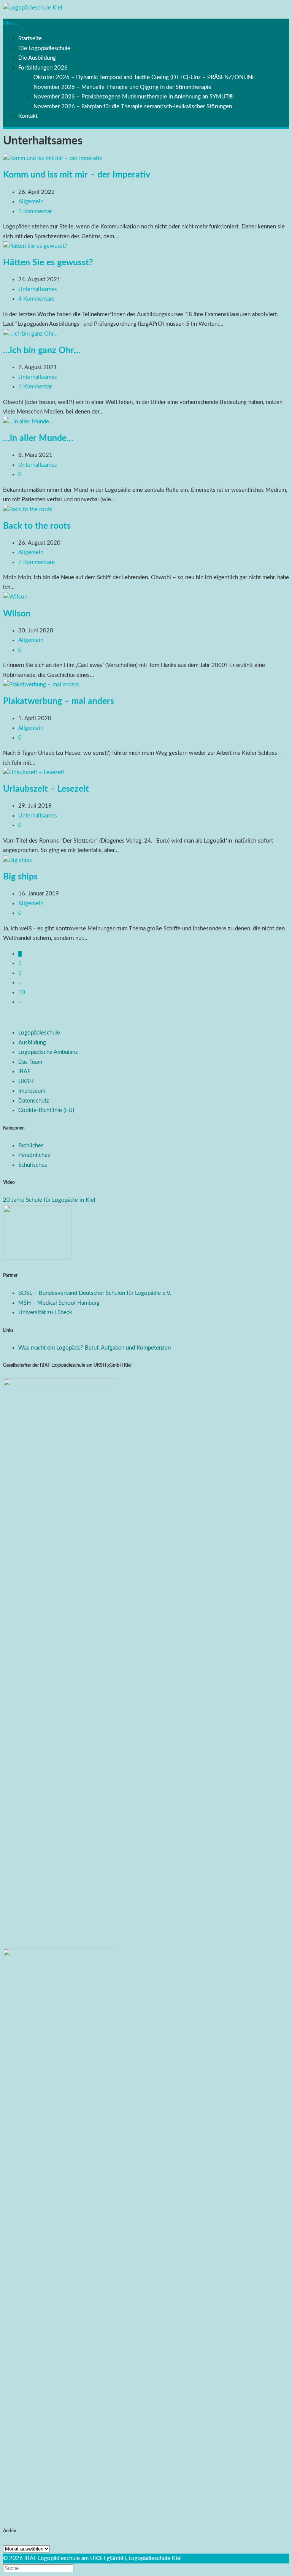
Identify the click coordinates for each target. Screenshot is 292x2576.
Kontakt (28, 116)
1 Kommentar (35, 211)
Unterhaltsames (38, 289)
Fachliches (31, 1146)
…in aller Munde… (38, 438)
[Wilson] (15, 597)
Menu (10, 23)
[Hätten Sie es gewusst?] (35, 246)
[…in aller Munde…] (28, 422)
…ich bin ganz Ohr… (42, 350)
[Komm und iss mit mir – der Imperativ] (53, 158)
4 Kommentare (36, 299)
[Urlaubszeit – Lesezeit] (34, 772)
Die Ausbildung (37, 58)
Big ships (20, 877)
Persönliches (34, 1155)
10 (22, 993)
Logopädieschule (39, 1033)
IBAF (24, 1072)
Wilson (17, 614)
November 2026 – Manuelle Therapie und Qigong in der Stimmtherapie (122, 87)
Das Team (30, 1062)
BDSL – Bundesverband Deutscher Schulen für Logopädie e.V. (95, 1293)
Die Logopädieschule (44, 48)
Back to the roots (37, 526)
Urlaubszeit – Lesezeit (46, 789)
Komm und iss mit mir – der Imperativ (77, 175)
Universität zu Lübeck (45, 1313)
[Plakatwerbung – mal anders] (41, 685)
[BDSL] (37, 1258)
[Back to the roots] (28, 509)
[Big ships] (17, 860)
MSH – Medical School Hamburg (59, 1303)
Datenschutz (34, 1101)
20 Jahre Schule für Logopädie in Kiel (49, 1200)
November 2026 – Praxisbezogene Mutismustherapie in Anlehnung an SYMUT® (133, 97)
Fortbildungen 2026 (43, 68)
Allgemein (31, 202)
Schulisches (33, 1165)
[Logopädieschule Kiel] (33, 8)
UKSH (26, 1081)
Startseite (30, 39)
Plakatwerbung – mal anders (59, 701)
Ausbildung (32, 1043)
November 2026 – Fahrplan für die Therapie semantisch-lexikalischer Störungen (133, 107)
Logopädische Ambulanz (48, 1052)
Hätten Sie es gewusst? (48, 263)
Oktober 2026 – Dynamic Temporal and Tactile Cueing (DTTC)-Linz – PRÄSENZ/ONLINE (144, 77)
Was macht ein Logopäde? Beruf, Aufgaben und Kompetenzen (94, 1348)
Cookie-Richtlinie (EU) (46, 1110)
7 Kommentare (36, 562)
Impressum (32, 1091)
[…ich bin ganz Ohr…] (30, 334)
